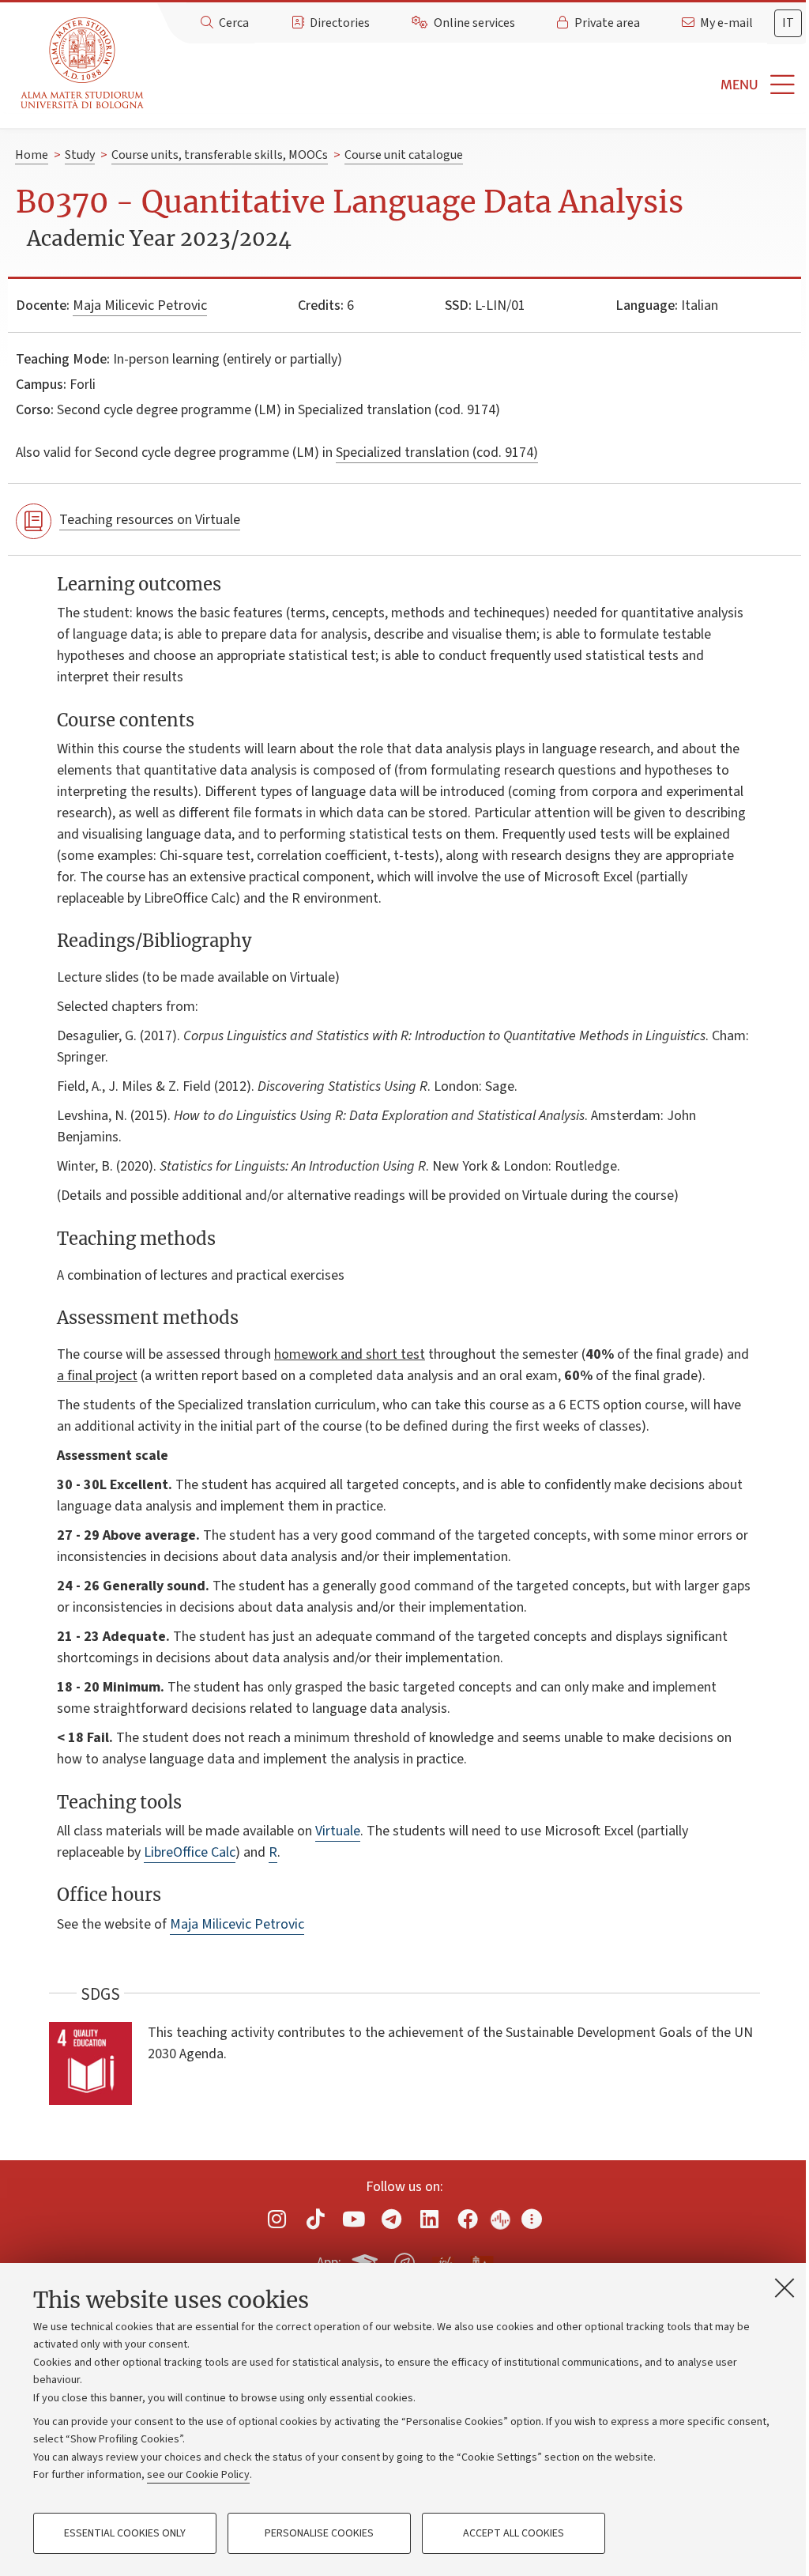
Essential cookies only (125, 2533)
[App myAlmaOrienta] (404, 2261)
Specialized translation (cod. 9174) (437, 453)
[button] (480, 85)
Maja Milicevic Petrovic (140, 305)
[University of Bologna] (83, 64)
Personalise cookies (319, 2533)
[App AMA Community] (481, 2262)
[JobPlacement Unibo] (443, 2260)
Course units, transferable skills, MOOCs (220, 155)
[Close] (785, 2287)
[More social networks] (532, 2219)
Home (32, 155)
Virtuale (338, 1831)
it (788, 23)
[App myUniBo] (367, 2261)
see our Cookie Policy (198, 2475)
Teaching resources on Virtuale (150, 520)
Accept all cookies (514, 2533)
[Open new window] (277, 2219)
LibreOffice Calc (190, 1852)
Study (80, 155)
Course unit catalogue (404, 155)
